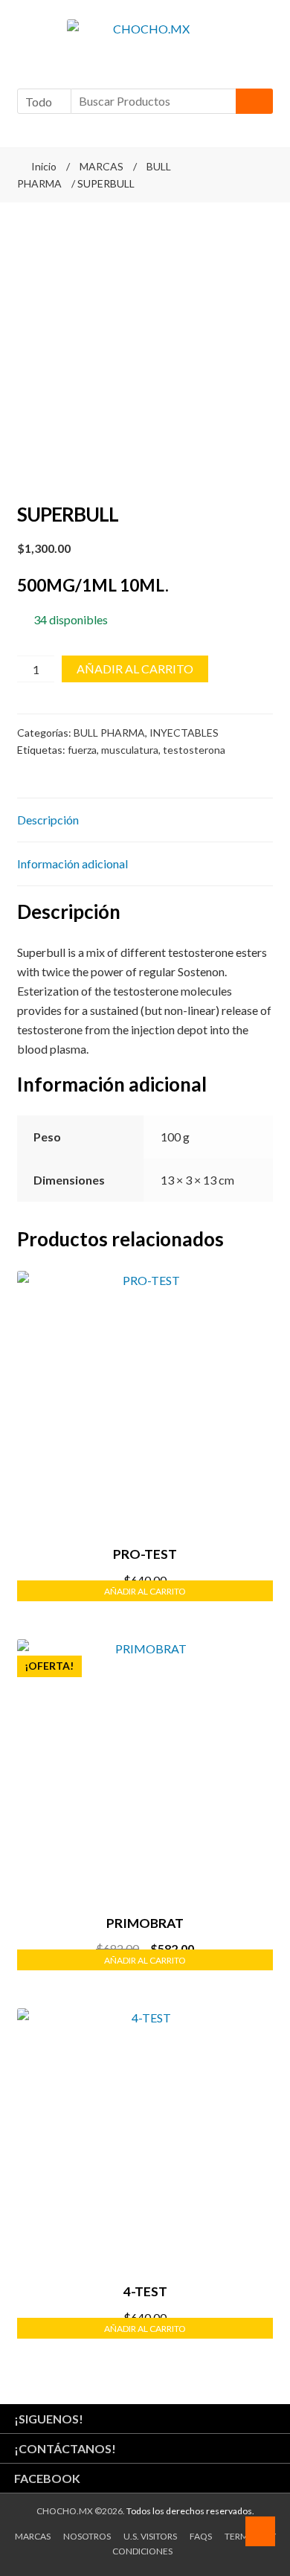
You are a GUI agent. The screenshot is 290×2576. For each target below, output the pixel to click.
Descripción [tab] (48, 820)
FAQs (201, 2536)
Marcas (33, 2536)
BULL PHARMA (109, 733)
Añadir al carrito (135, 669)
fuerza (82, 750)
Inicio (44, 166)
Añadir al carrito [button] (145, 1591)
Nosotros (87, 2536)
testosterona (194, 750)
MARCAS (101, 166)
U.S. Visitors (150, 2536)
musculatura (130, 750)
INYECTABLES (184, 733)
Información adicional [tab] (72, 864)
